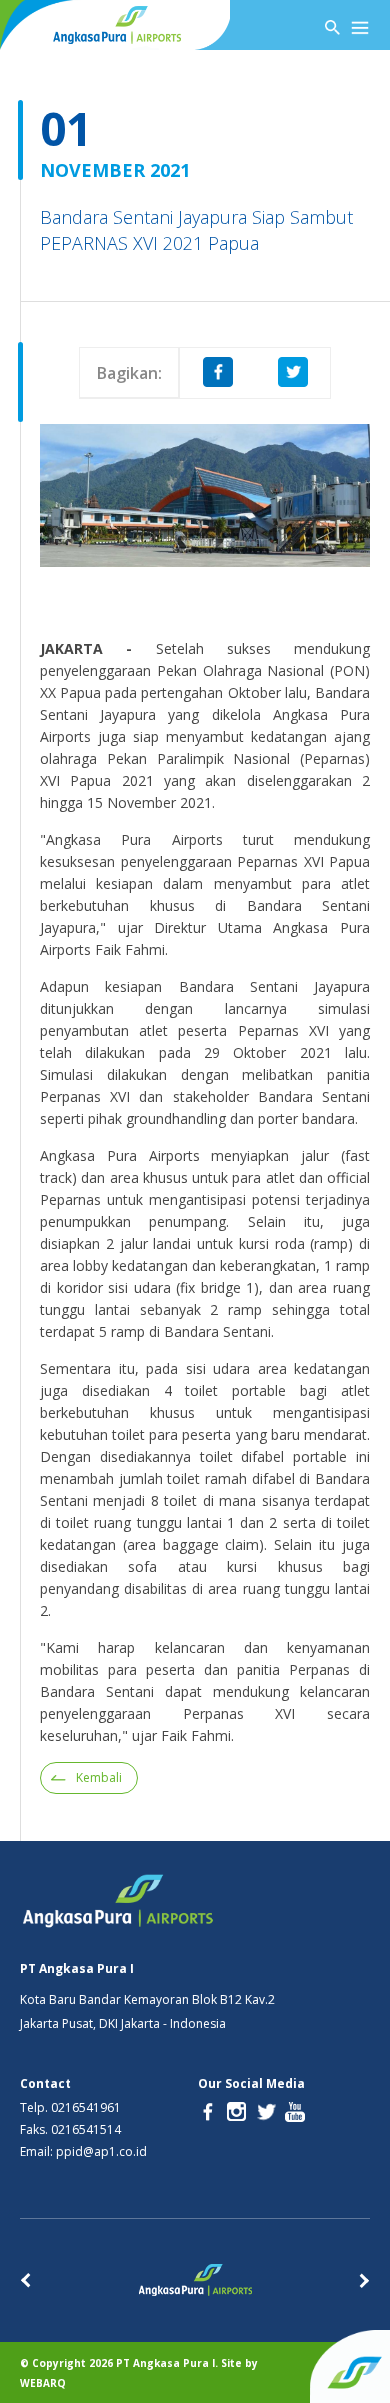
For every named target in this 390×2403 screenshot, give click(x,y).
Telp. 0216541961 (70, 2108)
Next (364, 2280)
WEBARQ (43, 2383)
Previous (26, 2280)
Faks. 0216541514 (70, 2130)
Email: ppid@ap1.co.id (83, 2152)
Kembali (99, 1777)
